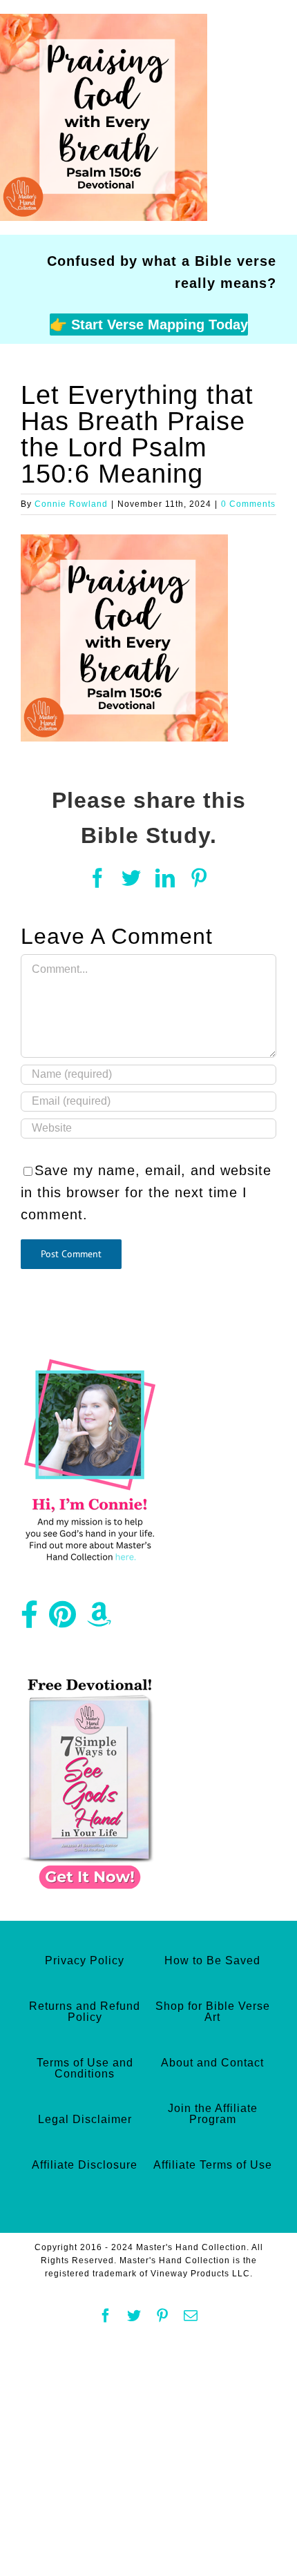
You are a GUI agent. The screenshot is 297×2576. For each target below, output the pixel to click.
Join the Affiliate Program (213, 2114)
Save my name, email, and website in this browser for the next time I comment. (146, 1192)
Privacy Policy (85, 1960)
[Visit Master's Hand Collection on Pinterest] (63, 1620)
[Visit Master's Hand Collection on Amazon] (99, 1620)
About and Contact (212, 2063)
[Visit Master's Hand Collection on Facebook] (30, 1620)
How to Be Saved (212, 1960)
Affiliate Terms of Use (213, 2165)
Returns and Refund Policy (85, 2012)
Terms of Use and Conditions (85, 2068)
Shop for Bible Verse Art (213, 2012)
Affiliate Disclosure (85, 2165)
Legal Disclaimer (85, 2119)
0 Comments (248, 504)
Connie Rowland (71, 504)
